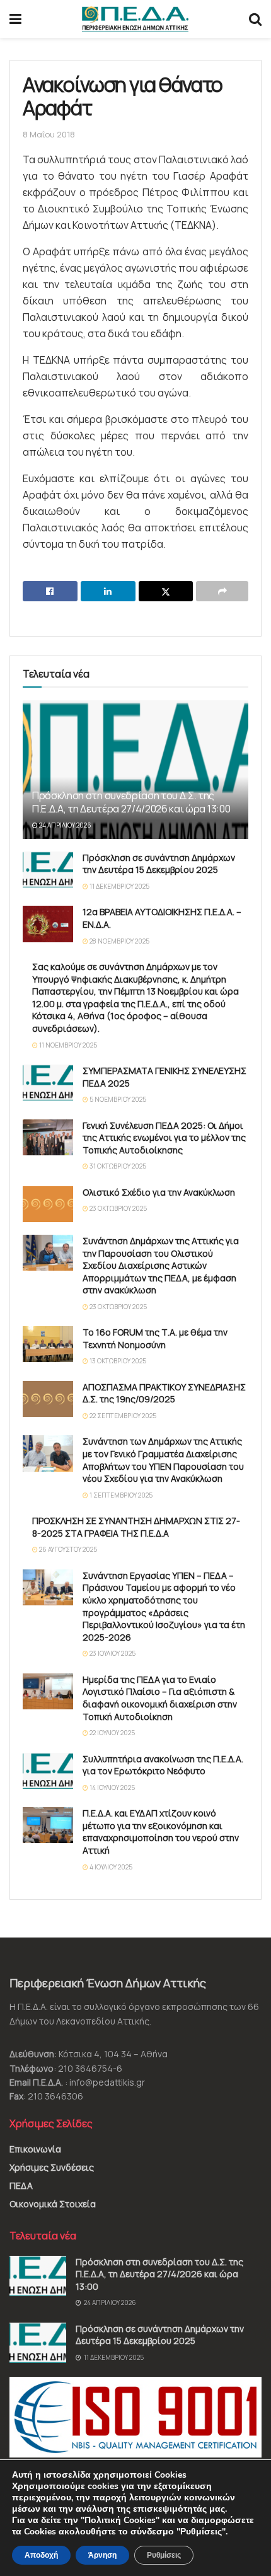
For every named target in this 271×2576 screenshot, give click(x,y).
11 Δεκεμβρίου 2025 (119, 886)
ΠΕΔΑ (21, 2186)
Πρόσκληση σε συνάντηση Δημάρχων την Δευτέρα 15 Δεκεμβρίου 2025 (159, 864)
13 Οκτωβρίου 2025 (117, 1361)
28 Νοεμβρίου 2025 (119, 941)
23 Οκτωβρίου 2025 (118, 1208)
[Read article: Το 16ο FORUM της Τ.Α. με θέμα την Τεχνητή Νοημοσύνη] (48, 1344)
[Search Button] (255, 19)
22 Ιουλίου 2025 (112, 1733)
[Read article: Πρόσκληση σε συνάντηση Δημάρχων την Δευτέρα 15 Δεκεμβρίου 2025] (48, 869)
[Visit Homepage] (135, 19)
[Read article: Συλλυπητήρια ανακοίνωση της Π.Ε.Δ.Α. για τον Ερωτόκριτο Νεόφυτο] (48, 1771)
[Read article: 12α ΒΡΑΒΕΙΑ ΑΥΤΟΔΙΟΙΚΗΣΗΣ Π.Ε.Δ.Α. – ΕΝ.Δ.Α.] (48, 924)
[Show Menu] (15, 19)
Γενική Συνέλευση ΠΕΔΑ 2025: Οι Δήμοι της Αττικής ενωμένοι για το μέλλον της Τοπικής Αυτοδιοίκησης (164, 1138)
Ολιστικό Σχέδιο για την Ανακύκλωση (159, 1192)
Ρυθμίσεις (164, 2555)
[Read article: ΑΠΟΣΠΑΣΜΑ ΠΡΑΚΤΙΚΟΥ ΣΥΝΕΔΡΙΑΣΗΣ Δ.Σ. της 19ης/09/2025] (48, 1399)
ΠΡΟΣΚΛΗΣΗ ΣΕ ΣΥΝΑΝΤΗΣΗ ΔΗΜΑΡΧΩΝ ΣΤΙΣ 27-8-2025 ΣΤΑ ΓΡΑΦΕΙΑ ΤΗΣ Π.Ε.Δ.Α (136, 1527)
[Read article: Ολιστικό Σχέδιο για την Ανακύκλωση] (48, 1204)
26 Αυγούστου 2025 (67, 1549)
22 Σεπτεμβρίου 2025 (122, 1416)
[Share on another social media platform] (222, 591)
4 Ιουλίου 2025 (110, 1867)
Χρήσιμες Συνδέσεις (52, 2167)
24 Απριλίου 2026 (65, 825)
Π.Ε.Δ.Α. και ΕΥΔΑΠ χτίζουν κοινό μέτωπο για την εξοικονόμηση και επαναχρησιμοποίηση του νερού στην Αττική (161, 1832)
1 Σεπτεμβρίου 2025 (120, 1495)
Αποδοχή (41, 2555)
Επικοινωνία (35, 2149)
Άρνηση (102, 2555)
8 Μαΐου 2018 (49, 134)
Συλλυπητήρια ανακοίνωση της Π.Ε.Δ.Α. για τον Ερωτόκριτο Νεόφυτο (163, 1765)
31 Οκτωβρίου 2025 (117, 1166)
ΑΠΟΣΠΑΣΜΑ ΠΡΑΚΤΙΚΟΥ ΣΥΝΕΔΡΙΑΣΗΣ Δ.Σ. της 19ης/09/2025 (164, 1393)
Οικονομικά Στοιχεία (53, 2204)
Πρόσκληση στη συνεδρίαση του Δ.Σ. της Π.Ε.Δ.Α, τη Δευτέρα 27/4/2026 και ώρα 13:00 (131, 802)
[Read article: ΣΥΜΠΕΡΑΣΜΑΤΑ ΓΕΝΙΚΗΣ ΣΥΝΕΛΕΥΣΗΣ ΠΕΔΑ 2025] (48, 1083)
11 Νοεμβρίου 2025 (67, 1045)
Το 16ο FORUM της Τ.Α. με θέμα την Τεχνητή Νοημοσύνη (155, 1338)
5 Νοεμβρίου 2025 (117, 1099)
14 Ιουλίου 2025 (112, 1788)
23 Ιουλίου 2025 (112, 1653)
